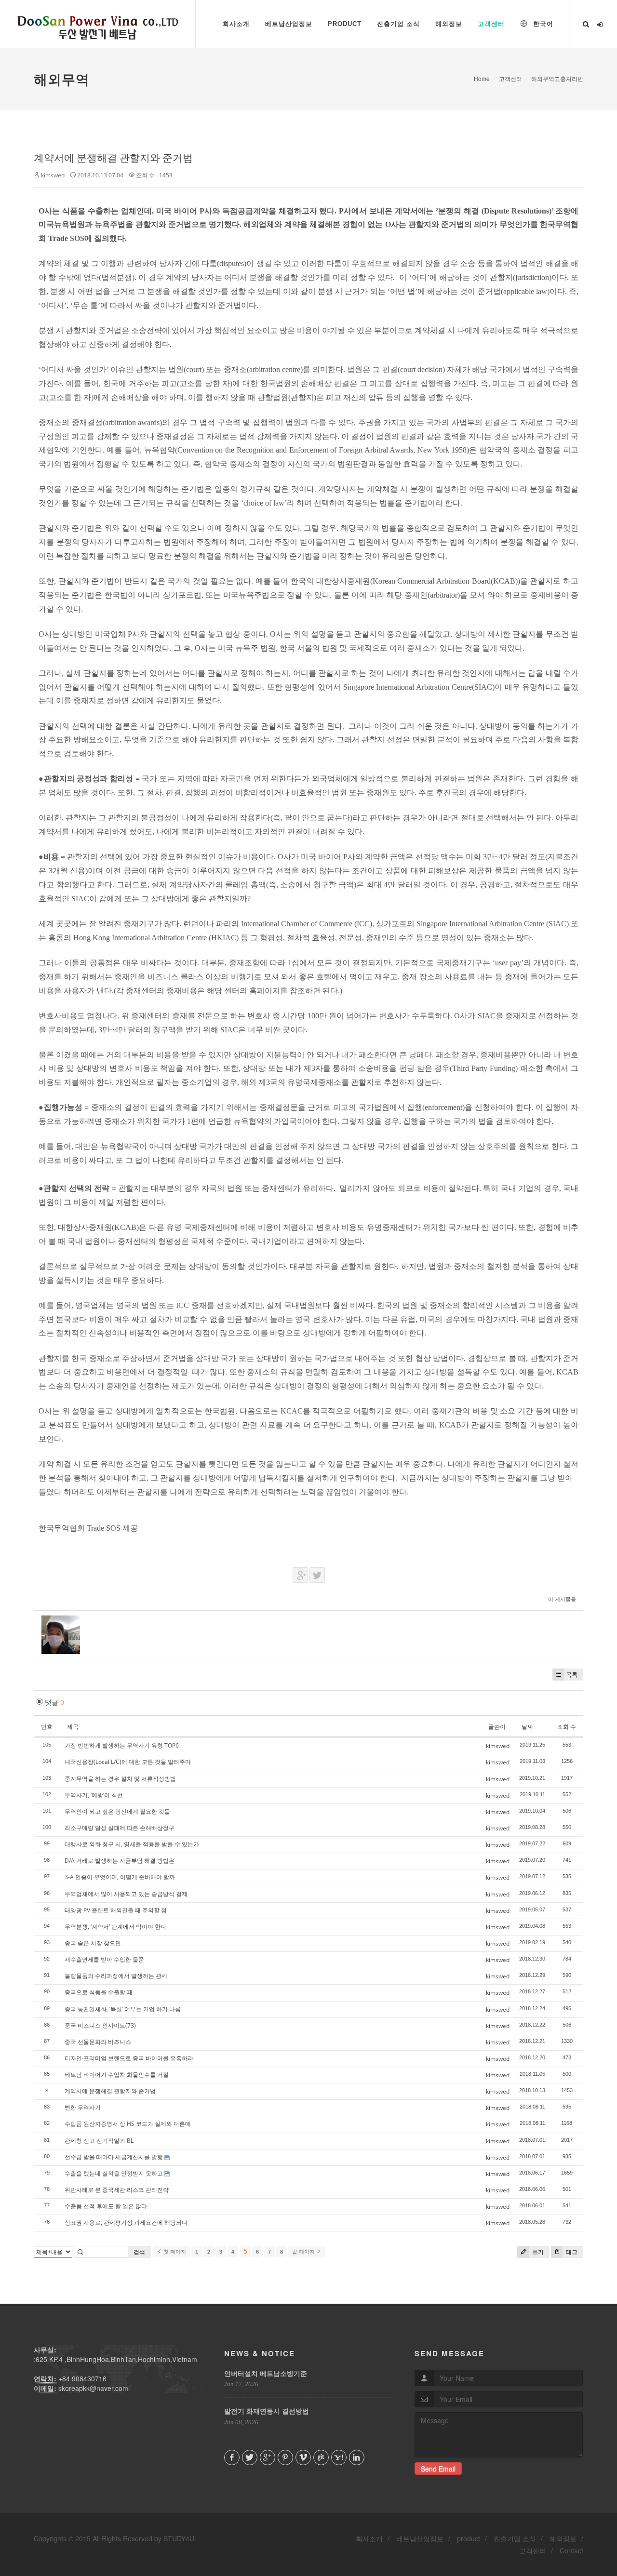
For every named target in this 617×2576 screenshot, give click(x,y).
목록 (572, 1675)
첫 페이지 (174, 2252)
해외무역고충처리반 (557, 78)
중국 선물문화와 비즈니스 (98, 2042)
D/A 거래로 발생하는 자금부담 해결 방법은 (120, 1861)
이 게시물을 (562, 1599)
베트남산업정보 (420, 2538)
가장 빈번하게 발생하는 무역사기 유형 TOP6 (122, 1745)
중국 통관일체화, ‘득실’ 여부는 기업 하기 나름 (123, 2009)
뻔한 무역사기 (83, 2107)
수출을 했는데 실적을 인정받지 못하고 (114, 2173)
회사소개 (369, 2538)
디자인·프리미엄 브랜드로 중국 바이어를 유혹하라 (129, 2058)
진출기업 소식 (515, 2538)
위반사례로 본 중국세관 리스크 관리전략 (117, 2190)
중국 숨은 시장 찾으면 (93, 1943)
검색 (139, 2252)
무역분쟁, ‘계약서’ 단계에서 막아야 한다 (115, 1927)
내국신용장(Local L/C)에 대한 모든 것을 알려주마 (128, 1762)
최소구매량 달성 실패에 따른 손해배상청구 (120, 1828)
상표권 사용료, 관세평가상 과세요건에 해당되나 (126, 2222)
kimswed (53, 175)
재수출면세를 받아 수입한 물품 (104, 1959)
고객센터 (510, 78)
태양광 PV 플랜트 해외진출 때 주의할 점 (116, 1910)
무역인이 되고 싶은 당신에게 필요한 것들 (117, 1811)
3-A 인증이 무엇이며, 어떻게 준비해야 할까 (120, 1877)
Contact (571, 2550)
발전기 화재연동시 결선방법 (267, 2411)
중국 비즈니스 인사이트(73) (100, 2025)
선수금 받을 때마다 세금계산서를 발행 (114, 2157)
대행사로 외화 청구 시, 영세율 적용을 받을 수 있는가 (132, 1844)
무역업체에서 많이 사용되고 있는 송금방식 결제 (126, 1894)
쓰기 (537, 2252)
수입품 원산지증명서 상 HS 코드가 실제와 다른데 (128, 2124)
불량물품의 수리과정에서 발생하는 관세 (116, 1976)
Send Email (438, 2469)
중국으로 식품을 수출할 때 (99, 1992)
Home (482, 78)
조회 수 (567, 1727)
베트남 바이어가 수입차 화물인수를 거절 (117, 2075)
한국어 (542, 24)
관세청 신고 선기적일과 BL (99, 2141)
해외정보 (563, 2538)
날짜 (527, 1727)
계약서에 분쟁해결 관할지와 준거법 (113, 158)
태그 (571, 2252)
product (469, 2538)
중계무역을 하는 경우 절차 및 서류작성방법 (120, 1779)
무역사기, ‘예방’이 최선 (94, 1795)
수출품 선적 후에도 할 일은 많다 (106, 2206)
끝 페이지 (304, 2252)
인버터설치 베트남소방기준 (266, 2373)
